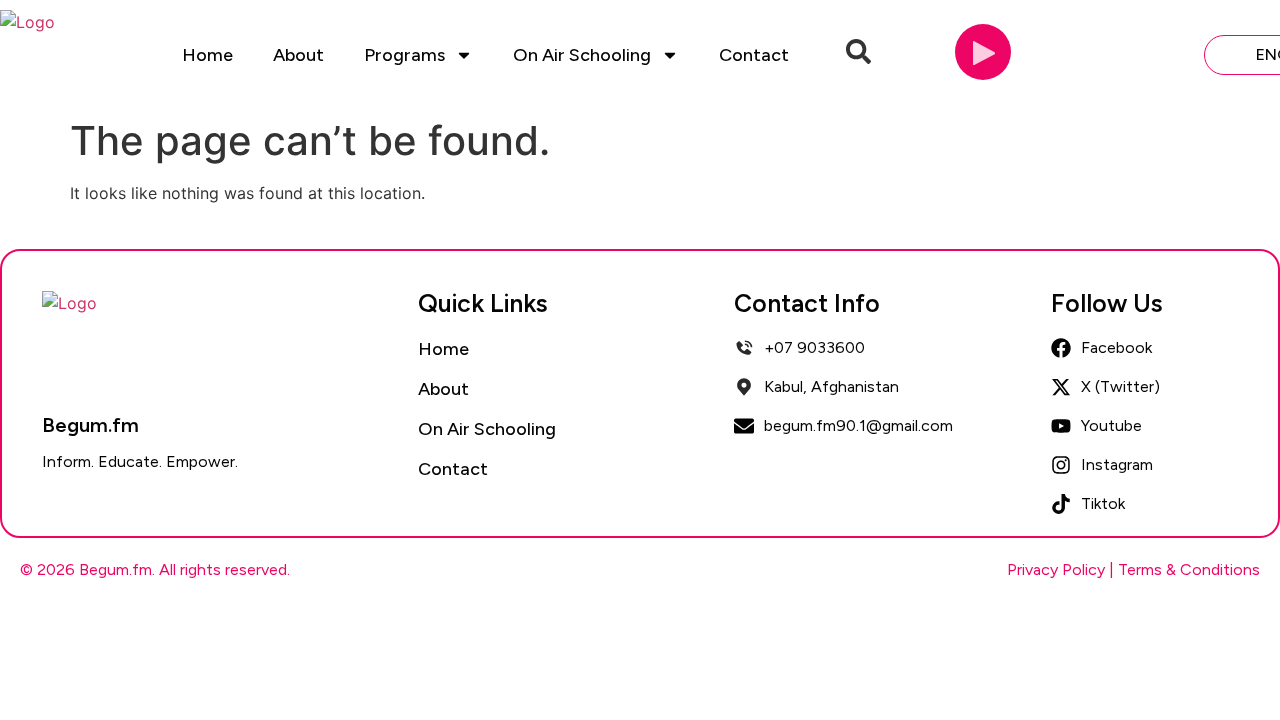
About (298, 55)
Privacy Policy (1056, 569)
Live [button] (1155, 54)
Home (207, 55)
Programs (404, 55)
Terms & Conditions (1189, 569)
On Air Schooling (582, 55)
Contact (754, 55)
